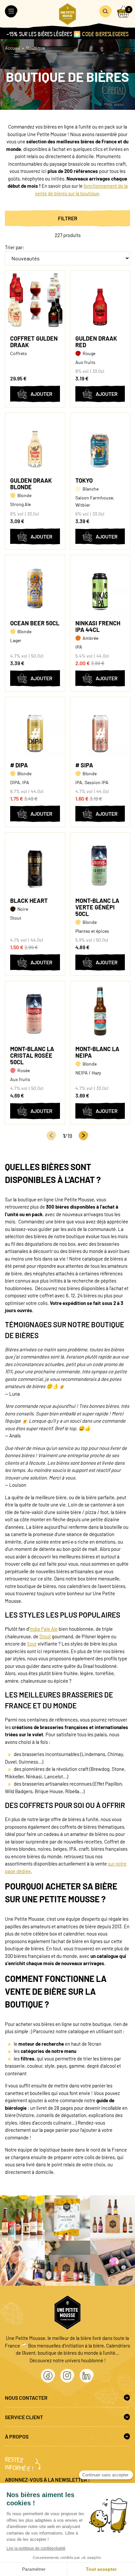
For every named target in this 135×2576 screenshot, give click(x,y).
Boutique (36, 48)
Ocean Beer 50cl (35, 623)
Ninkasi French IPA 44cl (98, 626)
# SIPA (84, 765)
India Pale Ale (44, 1629)
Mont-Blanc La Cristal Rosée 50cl (32, 1055)
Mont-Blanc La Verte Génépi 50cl (97, 907)
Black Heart (29, 901)
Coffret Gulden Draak (34, 342)
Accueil (12, 48)
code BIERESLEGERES (105, 34)
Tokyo (84, 480)
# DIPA (19, 765)
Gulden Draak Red (96, 342)
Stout (45, 1636)
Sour (32, 1644)
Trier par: (15, 247)
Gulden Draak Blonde (31, 484)
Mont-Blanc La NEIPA (97, 1052)
